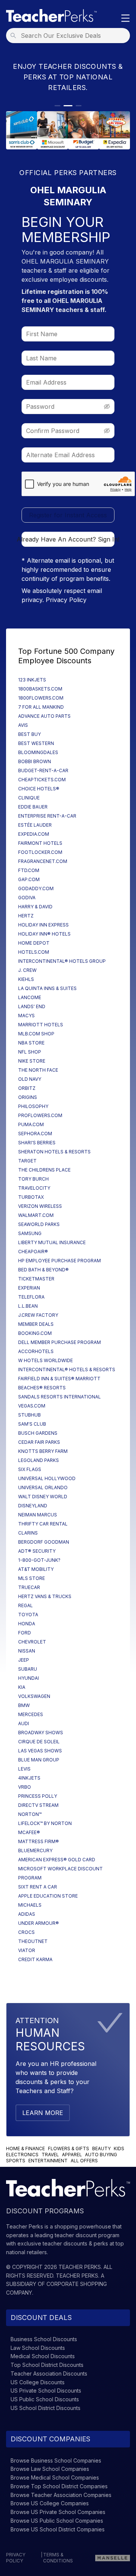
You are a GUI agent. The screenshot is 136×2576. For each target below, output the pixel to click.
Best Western (36, 743)
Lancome (30, 997)
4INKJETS (29, 1778)
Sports (16, 2161)
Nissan (27, 1651)
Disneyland (33, 1506)
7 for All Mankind (41, 707)
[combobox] (70, 36)
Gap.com (29, 879)
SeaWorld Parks (39, 1224)
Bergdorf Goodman (44, 1542)
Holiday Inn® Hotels (44, 934)
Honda (27, 1624)
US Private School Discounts (46, 2391)
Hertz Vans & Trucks (45, 1596)
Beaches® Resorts (42, 1388)
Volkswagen (34, 1696)
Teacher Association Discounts (49, 2373)
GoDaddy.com (36, 888)
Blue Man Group (39, 1760)
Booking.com (35, 1333)
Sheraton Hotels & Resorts (54, 1152)
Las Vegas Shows (40, 1751)
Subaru (28, 1669)
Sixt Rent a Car (38, 1887)
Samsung (30, 1233)
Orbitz (27, 1088)
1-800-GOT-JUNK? (39, 1560)
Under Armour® (39, 1923)
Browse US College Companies (50, 2503)
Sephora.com (35, 1134)
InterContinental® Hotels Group (62, 961)
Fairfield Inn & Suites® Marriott (59, 1379)
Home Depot (34, 943)
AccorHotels (36, 1351)
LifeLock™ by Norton (45, 1823)
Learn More (43, 2113)
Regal (25, 1605)
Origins (28, 1097)
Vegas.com (32, 1406)
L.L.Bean (28, 1306)
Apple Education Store (48, 1896)
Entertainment (48, 2161)
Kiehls (26, 979)
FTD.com (29, 870)
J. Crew (27, 970)
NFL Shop (30, 1052)
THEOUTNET (33, 1941)
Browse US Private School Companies (58, 2512)
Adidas (27, 1914)
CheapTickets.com (42, 780)
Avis (23, 725)
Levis (24, 1769)
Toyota (28, 1615)
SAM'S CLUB (32, 1424)
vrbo (25, 1787)
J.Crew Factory (38, 1315)
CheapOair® (33, 1252)
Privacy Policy (66, 600)
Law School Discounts (38, 2348)
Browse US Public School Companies (57, 2521)
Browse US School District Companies (58, 2529)
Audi (24, 1723)
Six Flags (30, 1469)
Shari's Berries (37, 1143)
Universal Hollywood (47, 1478)
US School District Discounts (46, 2408)
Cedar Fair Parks (39, 1442)
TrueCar (29, 1587)
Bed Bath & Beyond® (43, 1270)
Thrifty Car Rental (43, 1524)
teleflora (31, 1297)
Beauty (101, 2148)
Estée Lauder (35, 825)
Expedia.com (34, 834)
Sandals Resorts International (59, 1397)
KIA (22, 1687)
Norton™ (30, 1814)
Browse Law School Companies (50, 2469)
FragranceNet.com (43, 861)
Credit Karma (35, 1959)
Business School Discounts (44, 2339)
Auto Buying (101, 2155)
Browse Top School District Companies (59, 2486)
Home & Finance (25, 2148)
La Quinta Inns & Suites (47, 988)
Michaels (30, 1905)
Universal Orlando (43, 1487)
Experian (29, 1288)
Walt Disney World (43, 1497)
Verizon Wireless (40, 1206)
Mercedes (31, 1714)
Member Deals (36, 1324)
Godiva (27, 898)
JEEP (24, 1660)
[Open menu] (125, 19)
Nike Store (32, 1061)
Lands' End (32, 1006)
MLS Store (32, 1578)
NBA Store (31, 1043)
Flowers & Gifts (69, 2148)
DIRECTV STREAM (38, 1805)
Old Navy (30, 1079)
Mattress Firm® (39, 1841)
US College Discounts (38, 2382)
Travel (50, 2155)
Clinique (29, 798)
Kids (119, 2148)
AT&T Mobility (36, 1569)
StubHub (29, 1415)
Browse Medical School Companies (55, 2477)
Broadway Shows (41, 1733)
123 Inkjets (32, 680)
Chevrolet (32, 1642)
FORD (25, 1633)
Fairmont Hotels (40, 843)
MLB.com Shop (36, 1034)
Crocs (26, 1932)
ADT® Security (37, 1551)
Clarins (28, 1533)
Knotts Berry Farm (43, 1451)
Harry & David (35, 907)
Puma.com (31, 1124)
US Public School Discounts (45, 2399)
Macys (26, 1016)
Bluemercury (35, 1851)
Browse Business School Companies (56, 2460)
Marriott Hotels (41, 1025)
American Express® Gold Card (57, 1860)
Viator (27, 1950)
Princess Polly (38, 1796)
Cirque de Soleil (39, 1742)
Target (27, 1161)
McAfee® (29, 1832)
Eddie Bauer (33, 807)
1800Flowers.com (41, 698)
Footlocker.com (40, 852)
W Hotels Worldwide (46, 1360)
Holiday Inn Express (43, 925)
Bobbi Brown (35, 761)
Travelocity (34, 1188)
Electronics (22, 2155)
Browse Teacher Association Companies (61, 2495)
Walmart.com (36, 1215)
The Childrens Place (44, 1170)
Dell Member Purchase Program (59, 1342)
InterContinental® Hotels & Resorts (67, 1369)
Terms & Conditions (58, 2558)
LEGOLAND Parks (39, 1460)
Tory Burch (33, 1179)
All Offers (84, 2161)
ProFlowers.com (40, 1115)
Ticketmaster (36, 1279)
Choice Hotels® (39, 789)
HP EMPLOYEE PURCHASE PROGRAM (59, 1261)
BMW (24, 1705)
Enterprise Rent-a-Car (47, 816)
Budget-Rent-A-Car (43, 770)
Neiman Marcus (38, 1515)
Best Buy (29, 734)
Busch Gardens (38, 1433)
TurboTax (31, 1197)
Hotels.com (34, 952)
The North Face (38, 1070)
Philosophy (33, 1106)
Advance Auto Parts (44, 716)
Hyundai (29, 1678)
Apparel (72, 2155)
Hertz (26, 916)
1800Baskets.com (40, 689)
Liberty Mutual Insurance (52, 1242)
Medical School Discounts (43, 2356)
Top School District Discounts (47, 2365)
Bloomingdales (38, 752)
